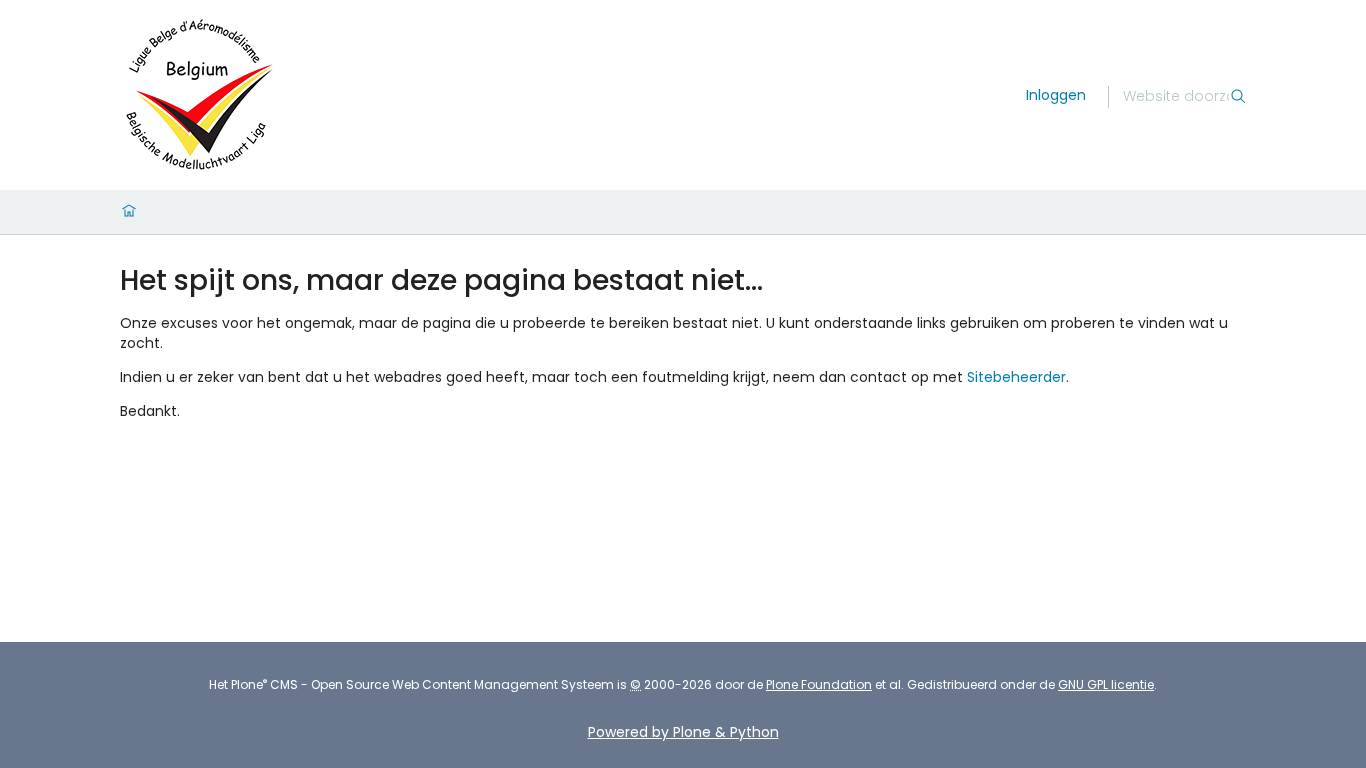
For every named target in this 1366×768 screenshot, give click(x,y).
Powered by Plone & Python (683, 732)
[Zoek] (1238, 97)
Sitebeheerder (1016, 377)
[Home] (129, 212)
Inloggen (1056, 95)
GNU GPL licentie (1106, 684)
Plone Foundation (819, 684)
